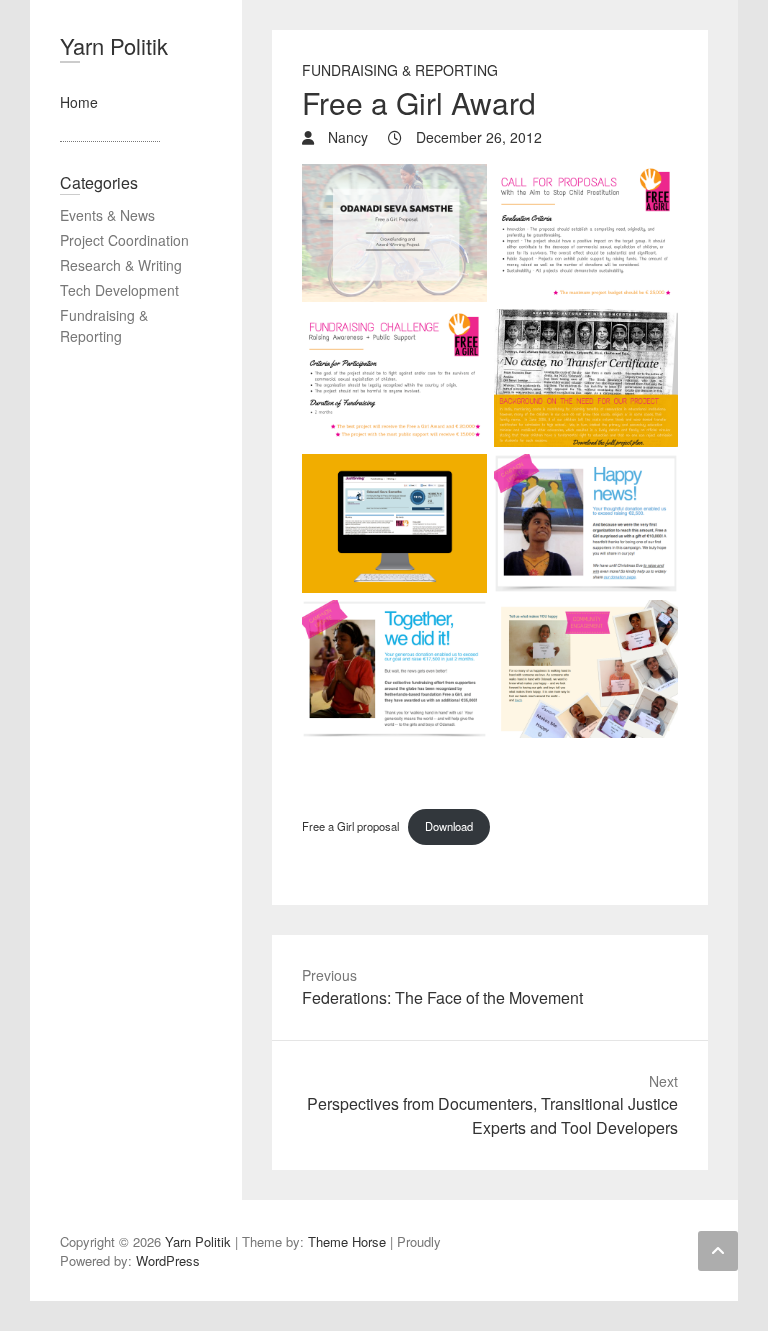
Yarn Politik (114, 45)
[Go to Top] (718, 1251)
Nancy (346, 137)
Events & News (107, 215)
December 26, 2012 (477, 137)
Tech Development (119, 290)
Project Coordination (124, 240)
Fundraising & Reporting (400, 70)
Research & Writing (121, 265)
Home (79, 102)
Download (449, 826)
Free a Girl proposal (350, 826)
